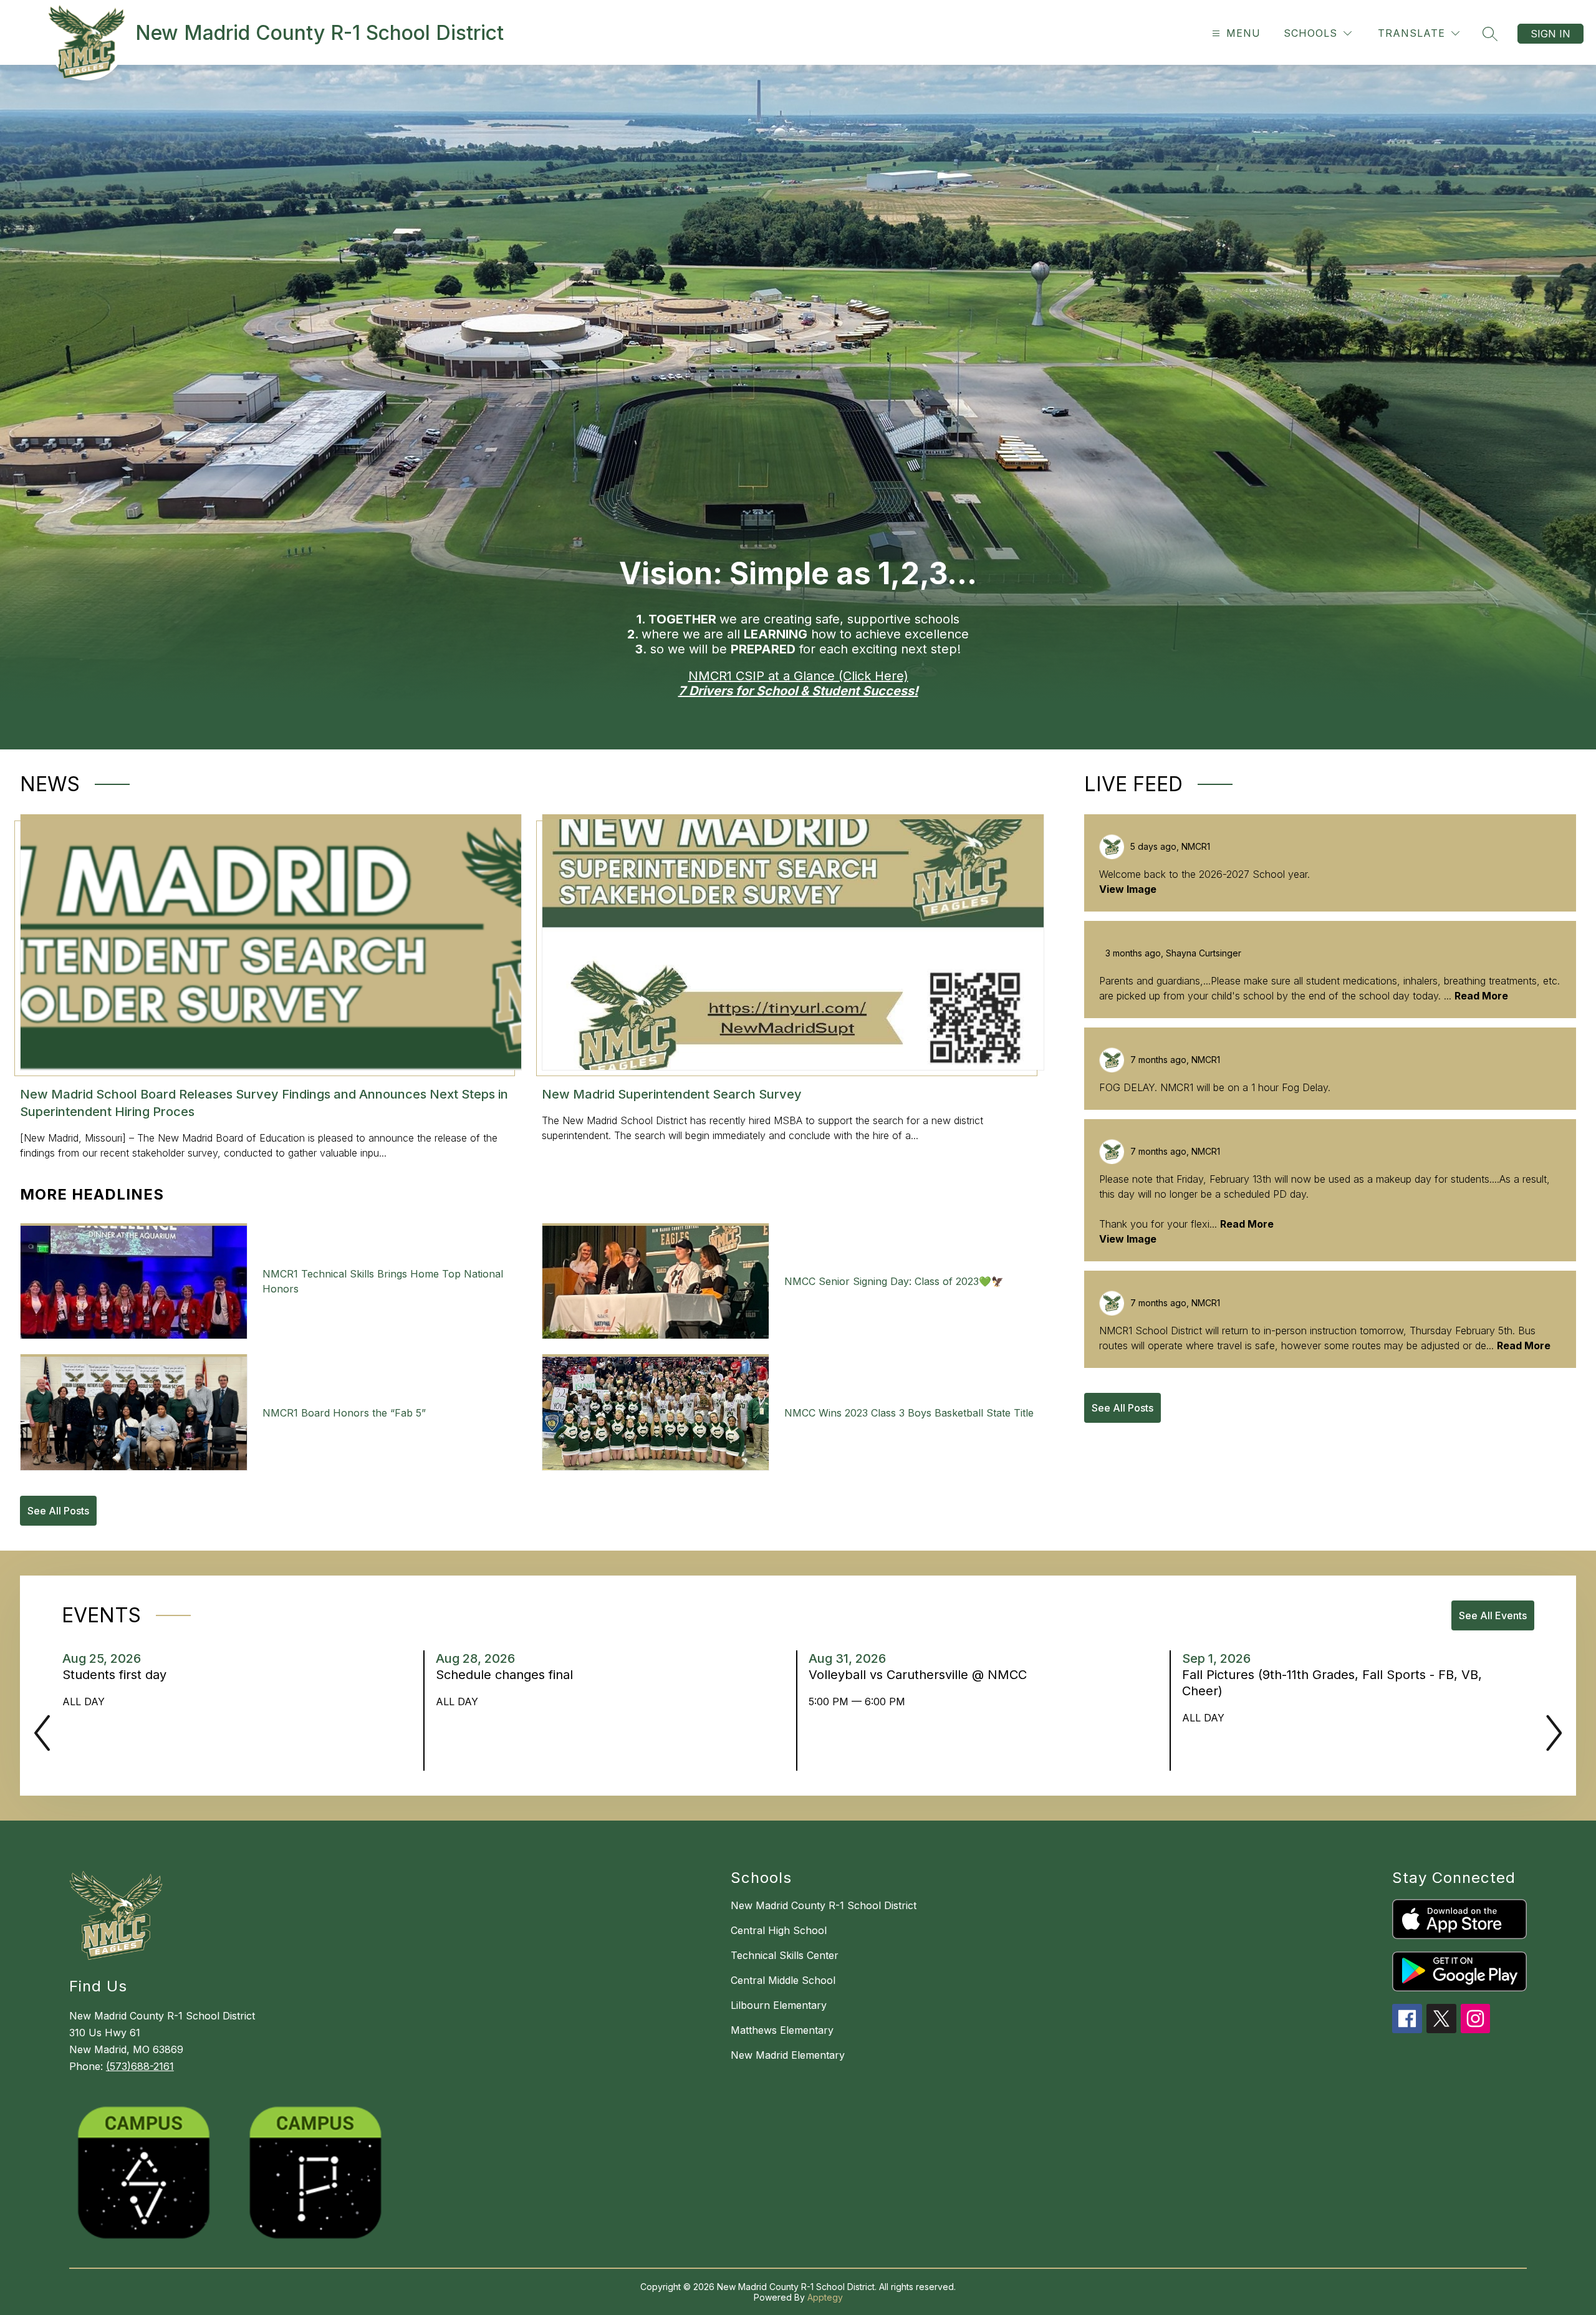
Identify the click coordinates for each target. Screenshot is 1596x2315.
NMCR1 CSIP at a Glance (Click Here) (798, 676)
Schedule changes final (508, 1675)
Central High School (779, 1930)
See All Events (1493, 1615)
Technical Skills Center (785, 1955)
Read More (1481, 996)
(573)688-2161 (140, 2066)
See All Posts (58, 1511)
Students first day (118, 1675)
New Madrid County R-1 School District (824, 1905)
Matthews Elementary (782, 2030)
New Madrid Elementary (788, 2055)
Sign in (1550, 34)
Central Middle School (783, 1980)
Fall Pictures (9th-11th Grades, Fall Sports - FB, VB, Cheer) (1332, 1683)
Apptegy (825, 2297)
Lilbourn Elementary (779, 2005)
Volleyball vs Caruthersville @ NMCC (921, 1675)
